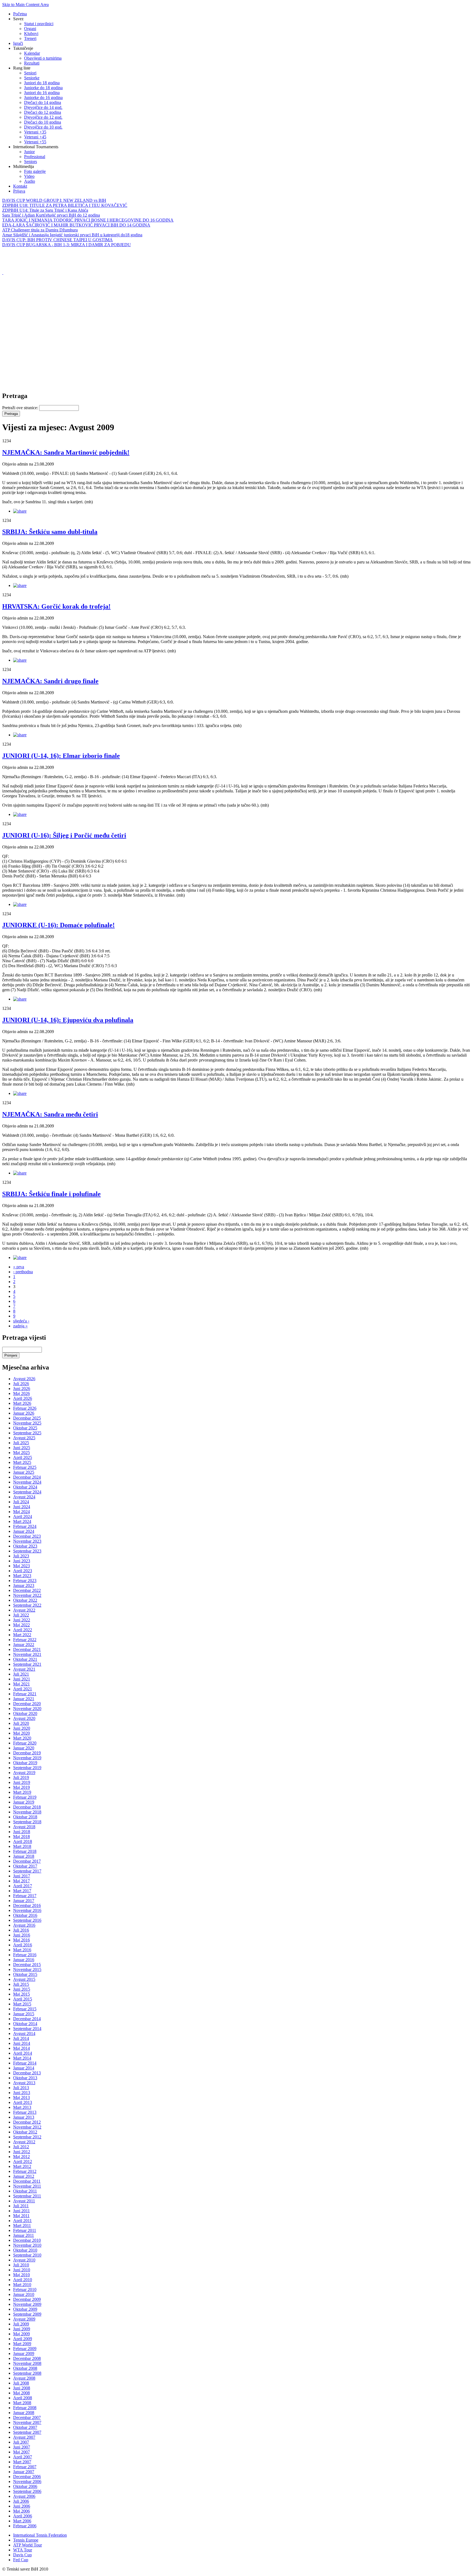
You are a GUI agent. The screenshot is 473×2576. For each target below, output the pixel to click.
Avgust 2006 (24, 2496)
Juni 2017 (22, 1876)
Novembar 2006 (27, 2481)
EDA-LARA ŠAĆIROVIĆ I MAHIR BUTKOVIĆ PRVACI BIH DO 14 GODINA (76, 225)
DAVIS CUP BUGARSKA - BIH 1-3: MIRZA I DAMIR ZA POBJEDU (67, 245)
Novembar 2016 (27, 1910)
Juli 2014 (21, 2038)
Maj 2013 (21, 2097)
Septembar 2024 (27, 1492)
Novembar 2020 (27, 1709)
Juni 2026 (22, 1389)
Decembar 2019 (27, 1753)
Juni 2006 (22, 2506)
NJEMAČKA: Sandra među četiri (50, 1114)
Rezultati (32, 63)
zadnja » (20, 1326)
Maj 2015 (21, 1994)
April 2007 (23, 2457)
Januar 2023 (24, 1585)
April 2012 (23, 2161)
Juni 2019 (22, 1782)
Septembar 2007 (27, 2432)
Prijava (19, 191)
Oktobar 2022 (25, 1600)
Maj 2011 (21, 2216)
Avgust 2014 (24, 2033)
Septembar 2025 (27, 1433)
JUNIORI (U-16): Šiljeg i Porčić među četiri (64, 835)
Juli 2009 (21, 2324)
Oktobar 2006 (25, 2486)
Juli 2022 (21, 1615)
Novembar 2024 (27, 1482)
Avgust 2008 (24, 2378)
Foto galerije (35, 171)
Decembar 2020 (27, 1704)
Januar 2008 (24, 2413)
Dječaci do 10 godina (43, 122)
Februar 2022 (25, 1640)
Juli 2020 (21, 1723)
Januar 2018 (24, 1856)
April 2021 (23, 1689)
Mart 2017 (22, 1891)
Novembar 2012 (27, 2127)
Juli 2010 (21, 2265)
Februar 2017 (25, 1896)
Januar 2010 (24, 2294)
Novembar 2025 (27, 1423)
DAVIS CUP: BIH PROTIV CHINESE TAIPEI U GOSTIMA (57, 240)
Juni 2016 (22, 1935)
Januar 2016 (24, 1960)
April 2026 (23, 1398)
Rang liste (22, 68)
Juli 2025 (21, 1443)
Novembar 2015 (27, 1969)
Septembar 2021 (27, 1664)
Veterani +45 (35, 137)
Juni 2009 (22, 2329)
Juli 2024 (21, 1502)
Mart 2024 (22, 1521)
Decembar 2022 (27, 1590)
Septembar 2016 (27, 1920)
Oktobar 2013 (25, 2078)
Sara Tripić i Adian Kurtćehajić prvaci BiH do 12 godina (51, 215)
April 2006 (23, 2516)
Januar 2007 (24, 2472)
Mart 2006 (22, 2521)
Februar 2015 (25, 2009)
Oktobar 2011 (25, 2191)
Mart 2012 (22, 2166)
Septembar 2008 (27, 2373)
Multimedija (24, 166)
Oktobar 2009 (25, 2309)
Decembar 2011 (27, 2181)
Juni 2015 (22, 1989)
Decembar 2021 (27, 1649)
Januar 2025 (24, 1472)
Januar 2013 (24, 2117)
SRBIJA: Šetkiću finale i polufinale (51, 1194)
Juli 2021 (21, 1674)
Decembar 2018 (27, 1807)
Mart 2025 (22, 1462)
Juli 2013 (21, 2088)
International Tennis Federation (40, 2535)
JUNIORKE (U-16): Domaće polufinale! (58, 925)
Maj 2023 (21, 1566)
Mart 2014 (22, 2058)
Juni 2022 (22, 1620)
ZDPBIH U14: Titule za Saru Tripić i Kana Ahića (45, 210)
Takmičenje (23, 48)
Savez (18, 19)
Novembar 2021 (27, 1654)
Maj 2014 (21, 2048)
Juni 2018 (22, 1832)
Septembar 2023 (27, 1551)
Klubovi (31, 34)
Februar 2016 (25, 1955)
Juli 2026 (21, 1384)
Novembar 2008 (27, 2363)
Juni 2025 (22, 1448)
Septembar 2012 (27, 2137)
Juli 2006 (21, 2501)
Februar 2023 (25, 1581)
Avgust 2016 (24, 1925)
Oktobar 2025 (25, 1428)
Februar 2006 (25, 2526)
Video (29, 176)
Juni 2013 (22, 2093)
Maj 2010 (21, 2275)
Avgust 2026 (24, 1379)
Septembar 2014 (27, 2029)
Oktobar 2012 (25, 2132)
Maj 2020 (21, 1733)
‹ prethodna (23, 1272)
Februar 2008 (25, 2408)
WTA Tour (23, 2550)
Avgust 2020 (24, 1718)
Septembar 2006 (27, 2491)
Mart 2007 (22, 2462)
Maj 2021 (21, 1684)
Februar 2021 (25, 1694)
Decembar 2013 (27, 2073)
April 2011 (22, 2221)
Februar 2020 (25, 1743)
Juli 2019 (21, 1777)
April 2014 (23, 2053)
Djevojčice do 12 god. (43, 117)
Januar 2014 (24, 2068)
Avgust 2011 (24, 2201)
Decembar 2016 (27, 1905)
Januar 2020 (24, 1748)
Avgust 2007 (24, 2437)
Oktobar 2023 (25, 1546)
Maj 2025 (21, 1453)
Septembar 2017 (27, 1871)
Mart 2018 (22, 1846)
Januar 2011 (24, 2235)
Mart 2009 (22, 2344)
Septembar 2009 (27, 2314)
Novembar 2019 (27, 1758)
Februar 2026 (25, 1408)
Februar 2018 (25, 1851)
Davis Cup (22, 2555)
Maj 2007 (21, 2452)
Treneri (30, 38)
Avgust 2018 (24, 1827)
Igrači (18, 43)
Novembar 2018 (27, 1812)
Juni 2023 (22, 1561)
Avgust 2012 (24, 2142)
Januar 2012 (24, 2176)
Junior (29, 152)
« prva (19, 1267)
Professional (35, 157)
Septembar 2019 (27, 1768)
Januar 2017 (24, 1901)
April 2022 (23, 1630)
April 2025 (23, 1457)
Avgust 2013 (24, 2083)
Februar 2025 (25, 1467)
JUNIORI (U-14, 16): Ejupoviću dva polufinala (68, 1020)
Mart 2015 (22, 2004)
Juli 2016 (21, 1930)
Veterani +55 (35, 142)
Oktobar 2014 (25, 2024)
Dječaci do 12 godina (43, 112)
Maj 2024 (21, 1512)
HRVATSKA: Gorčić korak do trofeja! (56, 606)
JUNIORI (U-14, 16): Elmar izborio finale (61, 756)
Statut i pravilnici (39, 24)
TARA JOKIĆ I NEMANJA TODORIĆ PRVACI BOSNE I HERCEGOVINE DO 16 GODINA (88, 220)
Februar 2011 (25, 2230)
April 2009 (23, 2339)
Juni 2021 (22, 1679)
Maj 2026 (21, 1393)
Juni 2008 (22, 2388)
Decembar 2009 (27, 2299)
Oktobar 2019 (25, 1763)
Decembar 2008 (27, 2358)
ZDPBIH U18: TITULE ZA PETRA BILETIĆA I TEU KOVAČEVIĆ (65, 205)
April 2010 (23, 2280)
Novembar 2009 (27, 2304)
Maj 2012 (21, 2157)
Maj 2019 (21, 1787)
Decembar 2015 (27, 1965)
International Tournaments (36, 147)
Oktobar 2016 (25, 1915)
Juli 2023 (21, 1556)
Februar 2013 (25, 2112)
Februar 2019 (25, 1797)
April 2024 (23, 1517)
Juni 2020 (22, 1728)
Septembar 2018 (27, 1822)
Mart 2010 (22, 2285)
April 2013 (23, 2102)
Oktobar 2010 (25, 2250)
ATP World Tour (28, 2545)
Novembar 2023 (27, 1541)
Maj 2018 (21, 1837)
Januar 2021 (24, 1699)
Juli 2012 (21, 2147)
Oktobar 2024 (25, 1487)
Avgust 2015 (24, 1979)
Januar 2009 (24, 2353)
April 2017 (23, 1886)
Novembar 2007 (27, 2422)
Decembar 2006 (27, 2477)
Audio (30, 181)
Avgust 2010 (24, 2260)
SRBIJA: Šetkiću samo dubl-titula (50, 532)
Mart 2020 (22, 1738)
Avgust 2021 (24, 1669)
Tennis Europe (26, 2540)
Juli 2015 (21, 1984)
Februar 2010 (25, 2289)
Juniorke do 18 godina (43, 88)
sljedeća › (21, 1321)
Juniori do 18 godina (42, 83)
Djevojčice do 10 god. (43, 127)
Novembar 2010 (27, 2245)
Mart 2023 (22, 1576)
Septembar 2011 (27, 2196)
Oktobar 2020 (25, 1713)
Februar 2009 (25, 2349)
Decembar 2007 (27, 2417)
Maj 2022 (21, 1625)
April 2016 (23, 1945)
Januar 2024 (24, 1531)
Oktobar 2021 (25, 1659)
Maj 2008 (21, 2393)
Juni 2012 (22, 2152)
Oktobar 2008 (25, 2368)
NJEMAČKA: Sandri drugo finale (50, 681)
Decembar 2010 (27, 2240)
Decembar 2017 (27, 1861)
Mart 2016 (22, 1950)
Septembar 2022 (27, 1605)
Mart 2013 (22, 2107)
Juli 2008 (21, 2383)
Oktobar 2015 (25, 1974)
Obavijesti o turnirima (43, 58)
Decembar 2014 (27, 2019)
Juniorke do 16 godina (43, 98)
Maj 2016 (21, 1940)
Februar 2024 (25, 1526)
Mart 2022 (22, 1635)
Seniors (31, 162)
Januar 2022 (24, 1645)
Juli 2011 (21, 2206)
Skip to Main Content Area (25, 5)
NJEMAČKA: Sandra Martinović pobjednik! (66, 452)
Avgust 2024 (24, 1497)
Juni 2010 (22, 2270)
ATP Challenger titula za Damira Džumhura (40, 230)
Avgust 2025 (24, 1438)
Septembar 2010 (27, 2255)
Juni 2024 (22, 1507)
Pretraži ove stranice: (21, 408)
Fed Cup (21, 2560)
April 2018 (23, 1841)
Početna (20, 14)
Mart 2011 (22, 2225)
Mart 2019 (22, 1792)
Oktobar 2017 (25, 1866)
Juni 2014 (22, 2043)
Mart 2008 (22, 2403)
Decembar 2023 (27, 1536)
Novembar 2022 (27, 1595)
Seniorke (32, 78)
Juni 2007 (22, 2447)
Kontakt (20, 186)
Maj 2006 (21, 2511)
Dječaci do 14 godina (43, 102)
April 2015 (23, 1999)
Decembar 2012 (27, 2122)
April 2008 (23, 2398)
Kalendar (32, 53)
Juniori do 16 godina (42, 93)
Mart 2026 (22, 1403)
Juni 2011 (21, 2211)
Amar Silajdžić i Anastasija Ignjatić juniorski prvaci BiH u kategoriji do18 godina (72, 235)
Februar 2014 (25, 2063)
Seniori (30, 73)
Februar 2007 (25, 2467)
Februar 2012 (25, 2171)
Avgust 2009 (24, 2319)
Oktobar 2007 (25, 2427)
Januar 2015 (24, 2014)
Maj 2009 (21, 2334)
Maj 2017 (21, 1881)
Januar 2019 (24, 1802)
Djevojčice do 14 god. (43, 107)
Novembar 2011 (27, 2186)
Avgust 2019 (24, 1773)
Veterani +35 (35, 132)
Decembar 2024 (27, 1477)
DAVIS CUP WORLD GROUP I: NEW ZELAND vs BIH (54, 200)
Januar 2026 (24, 1413)
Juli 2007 (21, 2442)
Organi (30, 29)
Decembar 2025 (27, 1418)
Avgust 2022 (24, 1610)
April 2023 (23, 1571)
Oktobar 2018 (25, 1817)
